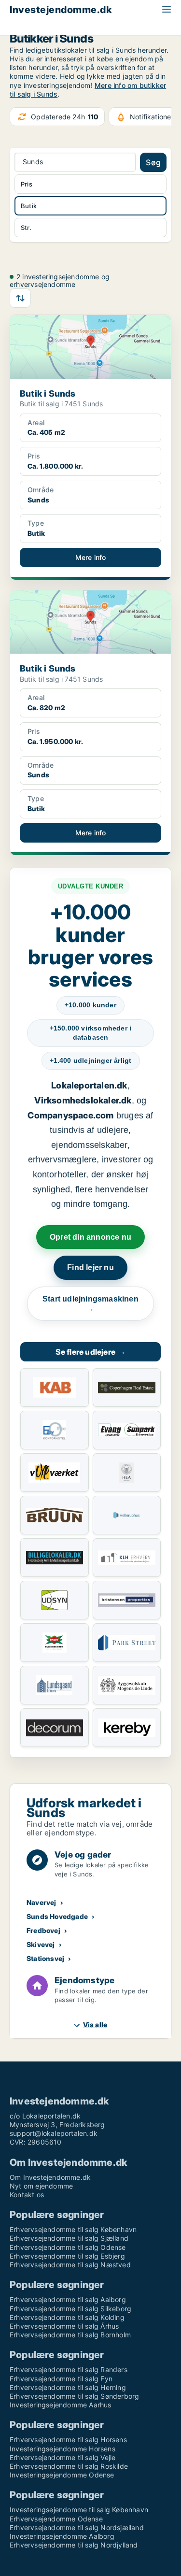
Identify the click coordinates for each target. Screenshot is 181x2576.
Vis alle (95, 2025)
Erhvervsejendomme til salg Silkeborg (70, 2309)
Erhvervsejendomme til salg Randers (69, 2369)
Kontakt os (27, 2195)
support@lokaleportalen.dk (54, 2133)
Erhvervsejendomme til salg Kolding (67, 2317)
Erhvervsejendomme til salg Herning (68, 2387)
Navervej (42, 1902)
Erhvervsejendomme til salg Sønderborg (74, 2396)
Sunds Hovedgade (57, 1916)
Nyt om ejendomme (41, 2186)
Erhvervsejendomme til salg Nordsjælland (77, 2527)
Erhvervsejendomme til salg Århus (64, 2326)
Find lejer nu (90, 1267)
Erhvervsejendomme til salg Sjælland (69, 2238)
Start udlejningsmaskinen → (90, 1304)
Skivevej (41, 1944)
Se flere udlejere (91, 1352)
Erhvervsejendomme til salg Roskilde (69, 2466)
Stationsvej (45, 1958)
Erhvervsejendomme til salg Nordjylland (74, 2545)
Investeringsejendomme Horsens (63, 2449)
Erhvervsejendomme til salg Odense (68, 2247)
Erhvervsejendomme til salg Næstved (70, 2265)
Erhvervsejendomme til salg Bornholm (70, 2335)
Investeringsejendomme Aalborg (62, 2536)
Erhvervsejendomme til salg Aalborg (68, 2299)
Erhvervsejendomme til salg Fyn (61, 2379)
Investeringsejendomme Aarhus (61, 2405)
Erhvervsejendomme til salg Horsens (68, 2440)
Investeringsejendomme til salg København (79, 2510)
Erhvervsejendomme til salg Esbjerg (67, 2256)
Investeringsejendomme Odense (62, 2475)
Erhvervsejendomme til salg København (73, 2229)
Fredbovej (43, 1930)
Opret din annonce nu (90, 1237)
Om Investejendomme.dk (50, 2177)
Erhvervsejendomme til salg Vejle (63, 2457)
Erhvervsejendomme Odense (56, 2519)
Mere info (91, 557)
